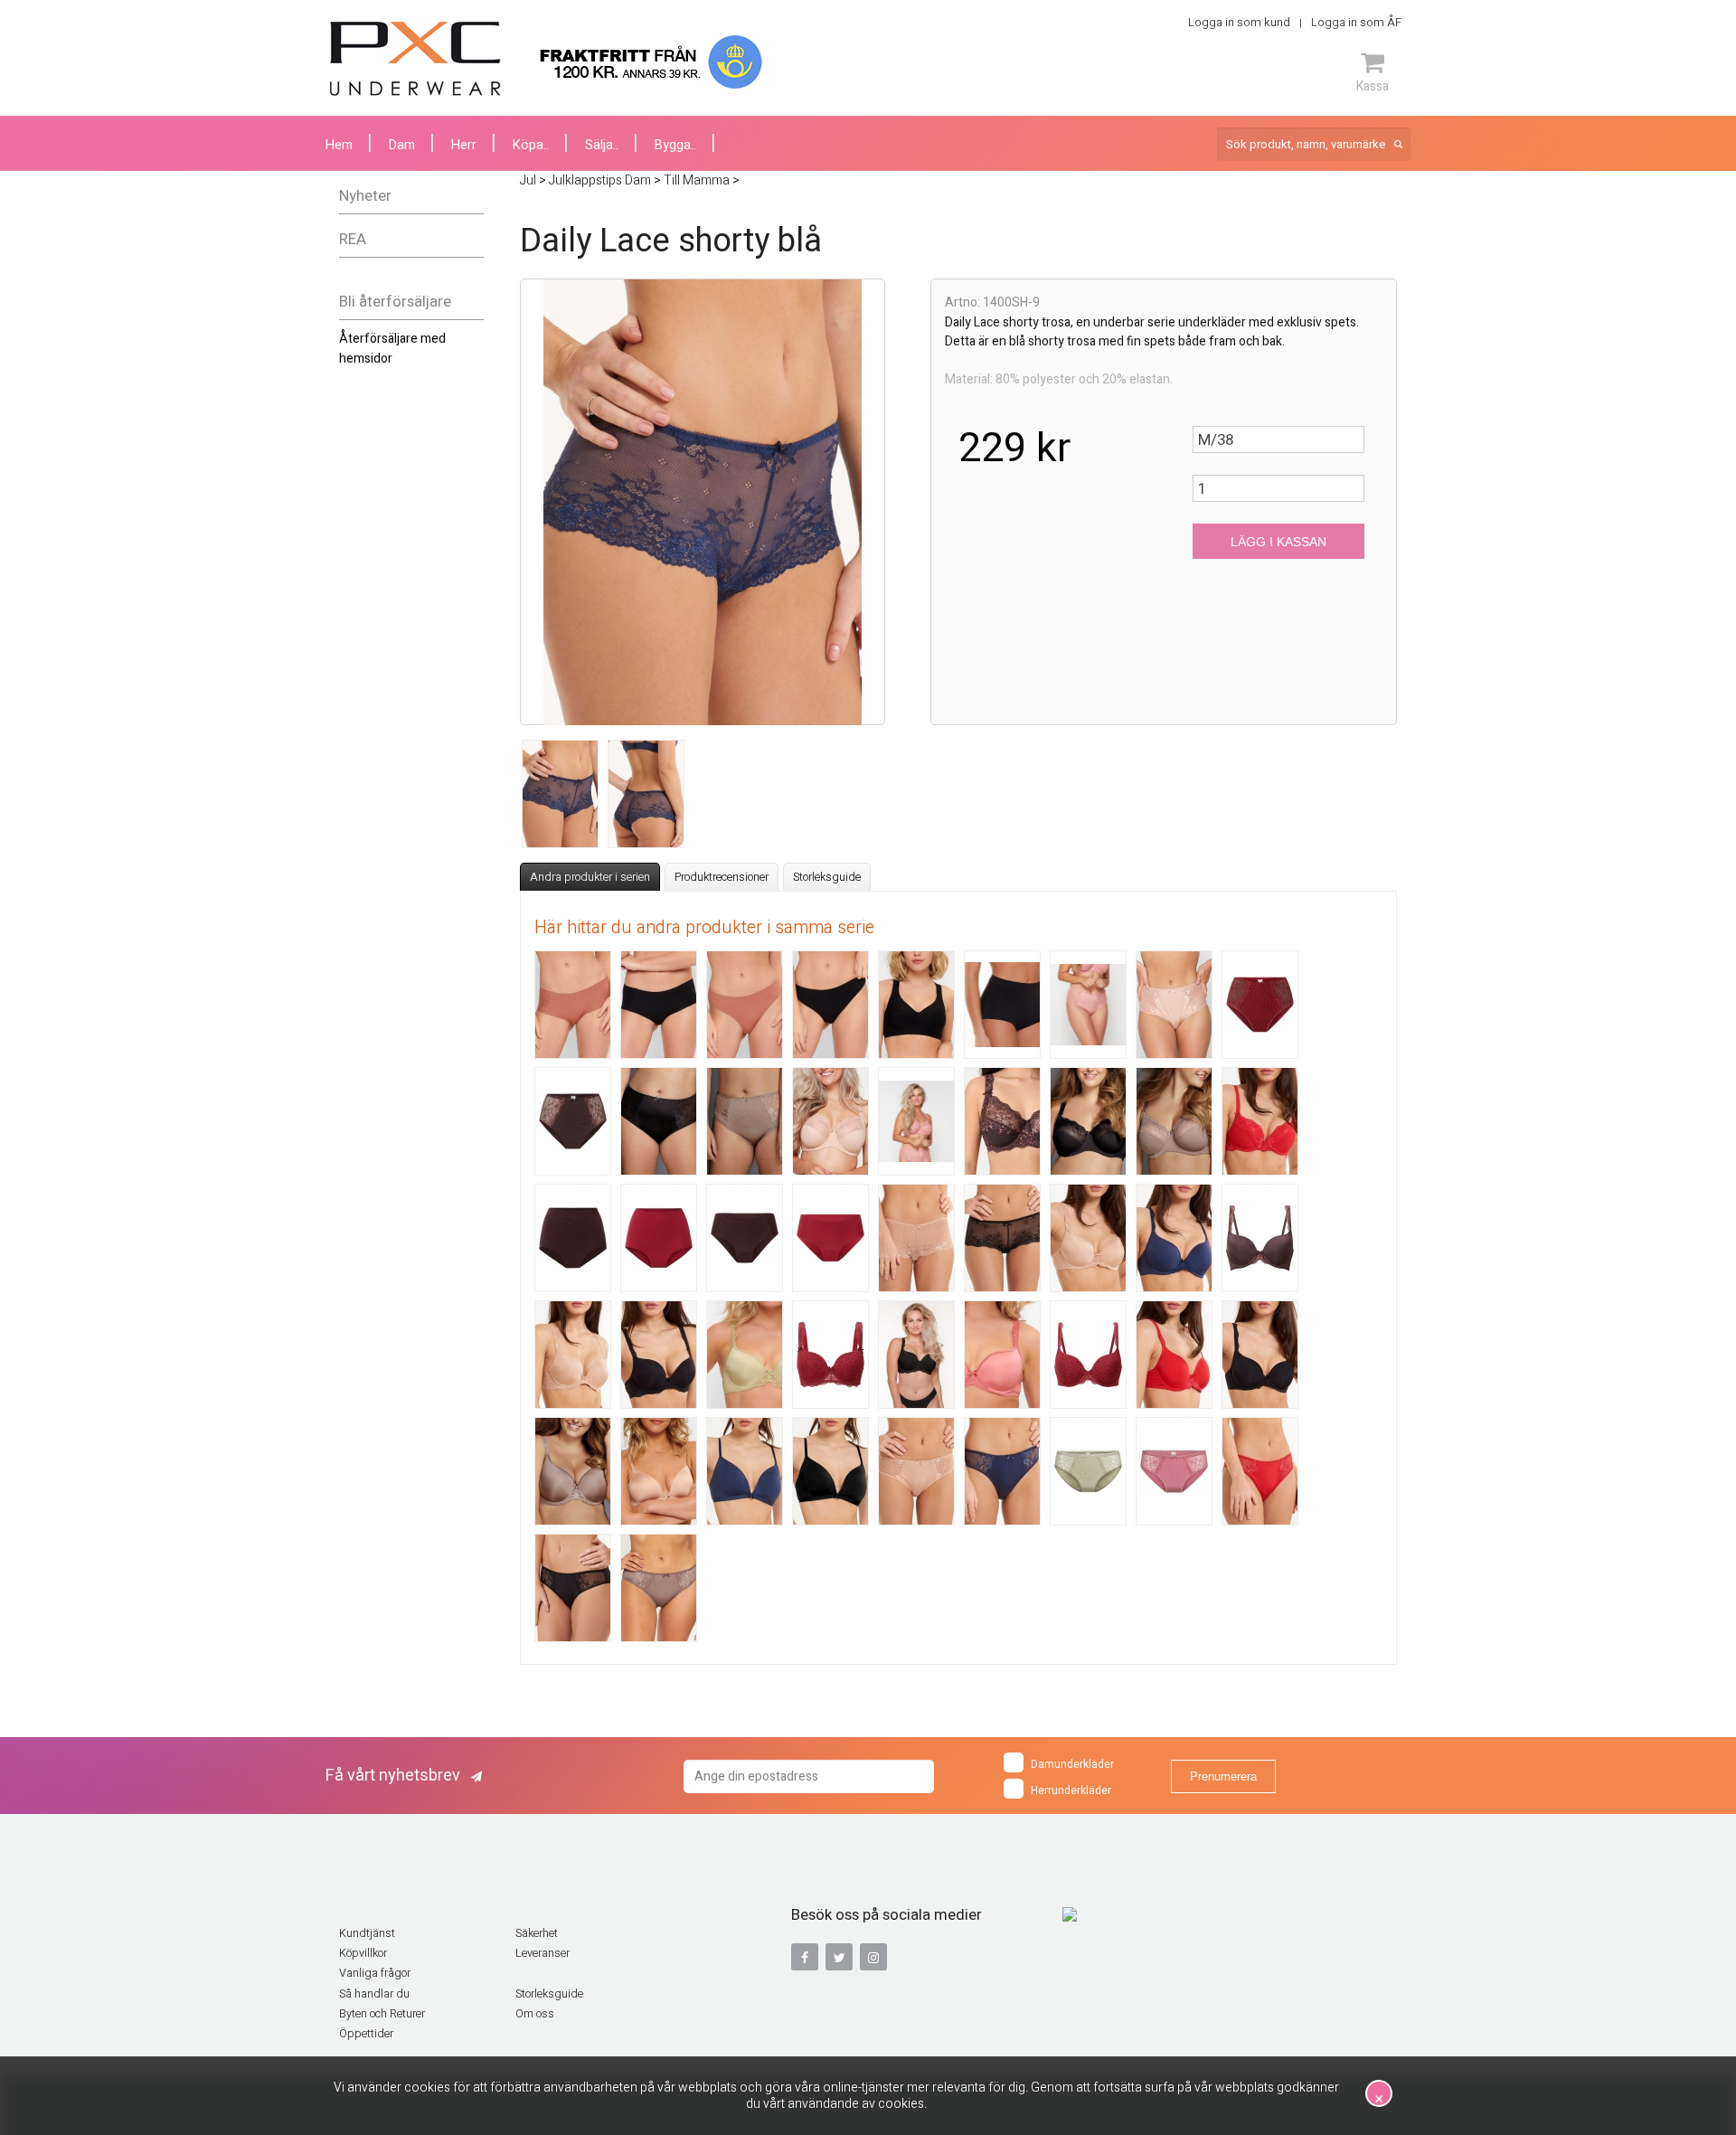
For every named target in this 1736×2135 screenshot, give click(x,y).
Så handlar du (374, 1994)
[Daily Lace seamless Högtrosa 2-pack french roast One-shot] (573, 1238)
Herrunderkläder (1071, 1790)
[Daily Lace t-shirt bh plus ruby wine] (830, 1355)
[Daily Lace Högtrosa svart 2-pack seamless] (1002, 1005)
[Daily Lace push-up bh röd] (1260, 1121)
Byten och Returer (382, 2014)
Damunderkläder (1072, 1764)
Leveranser (542, 1953)
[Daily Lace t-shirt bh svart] (1260, 1355)
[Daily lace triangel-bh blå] (745, 1471)
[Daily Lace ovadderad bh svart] (1088, 1121)
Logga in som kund (1239, 22)
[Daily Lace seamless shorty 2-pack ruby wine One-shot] (830, 1238)
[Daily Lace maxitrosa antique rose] (1088, 1005)
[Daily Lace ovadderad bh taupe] (1174, 1121)
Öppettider (366, 2034)
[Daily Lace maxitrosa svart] (659, 1121)
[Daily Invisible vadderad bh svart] (916, 1005)
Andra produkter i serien (590, 877)
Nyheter (365, 196)
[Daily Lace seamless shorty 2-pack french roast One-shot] (745, 1238)
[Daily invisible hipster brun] (573, 1005)
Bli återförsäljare (395, 302)
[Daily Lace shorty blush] (916, 1238)
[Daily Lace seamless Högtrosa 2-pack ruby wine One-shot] (659, 1238)
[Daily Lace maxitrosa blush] (1174, 1005)
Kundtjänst (367, 1933)
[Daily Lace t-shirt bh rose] (1002, 1355)
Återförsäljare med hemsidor (392, 349)
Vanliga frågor (375, 1973)
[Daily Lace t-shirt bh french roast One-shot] (1260, 1238)
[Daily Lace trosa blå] (1002, 1471)
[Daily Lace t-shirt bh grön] (745, 1355)
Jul (528, 180)
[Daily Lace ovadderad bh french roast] (1002, 1121)
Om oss (535, 2014)
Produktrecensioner (722, 877)
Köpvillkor (363, 1953)
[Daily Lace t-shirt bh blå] (1174, 1238)
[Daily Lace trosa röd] (1260, 1471)
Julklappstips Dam (600, 180)
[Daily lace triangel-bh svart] (830, 1471)
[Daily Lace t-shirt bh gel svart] (659, 1355)
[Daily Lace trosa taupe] (659, 1588)
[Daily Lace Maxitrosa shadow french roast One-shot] (573, 1121)
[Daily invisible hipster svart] (659, 1005)
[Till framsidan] (415, 59)
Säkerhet (537, 1933)
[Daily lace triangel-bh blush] (659, 1471)
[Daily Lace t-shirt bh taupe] (573, 1471)
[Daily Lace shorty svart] (1002, 1238)
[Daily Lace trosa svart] (573, 1588)
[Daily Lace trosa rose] (1174, 1471)
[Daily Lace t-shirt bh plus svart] (916, 1355)
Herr (464, 145)
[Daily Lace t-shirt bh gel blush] (573, 1355)
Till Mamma (697, 180)
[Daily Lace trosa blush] (916, 1471)
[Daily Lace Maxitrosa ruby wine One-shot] (1260, 1005)
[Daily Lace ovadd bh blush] (830, 1121)
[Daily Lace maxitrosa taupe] (745, 1121)
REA (353, 239)
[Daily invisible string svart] (830, 1005)
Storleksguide (827, 877)
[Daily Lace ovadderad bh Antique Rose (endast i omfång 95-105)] (916, 1121)
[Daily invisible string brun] (745, 1005)
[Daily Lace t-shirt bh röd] (1174, 1355)
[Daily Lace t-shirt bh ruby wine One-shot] (1088, 1355)
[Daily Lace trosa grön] (1088, 1471)
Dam (402, 145)
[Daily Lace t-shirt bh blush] (1088, 1238)
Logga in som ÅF (1356, 22)
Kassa (1373, 86)
